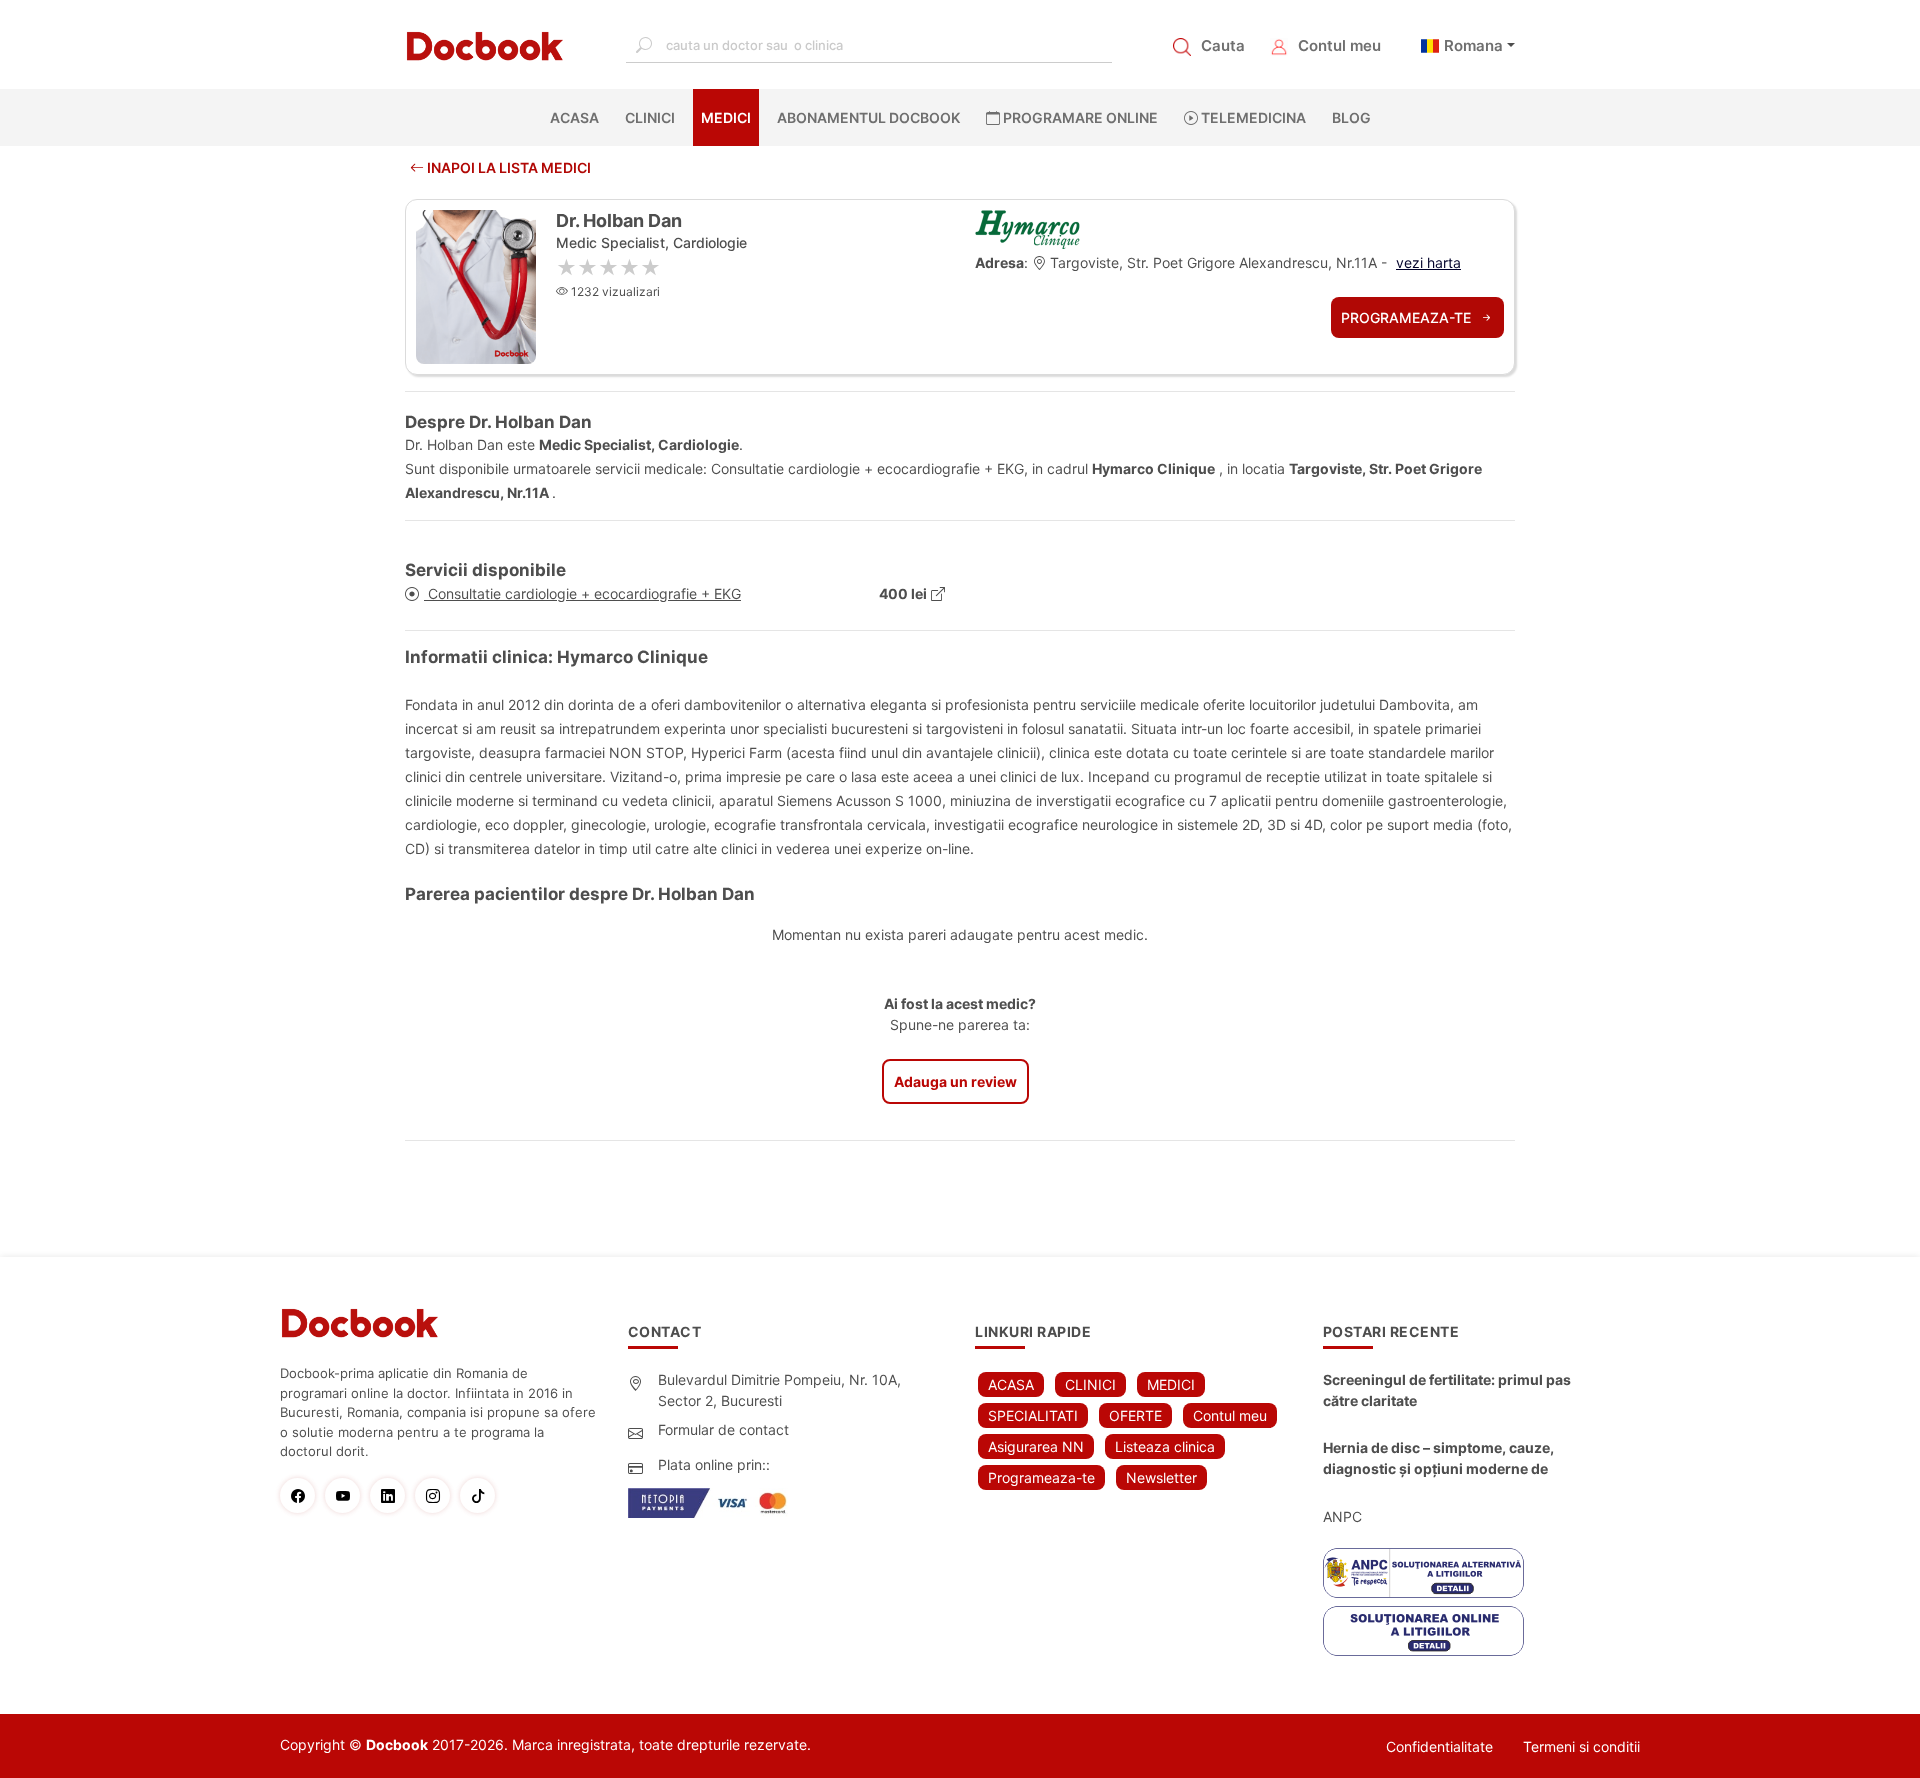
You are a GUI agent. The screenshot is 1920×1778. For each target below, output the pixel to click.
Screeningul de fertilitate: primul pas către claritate (1447, 1390)
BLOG (1351, 117)
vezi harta (1428, 262)
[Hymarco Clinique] (1027, 228)
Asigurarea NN (1036, 1446)
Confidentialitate (1439, 1746)
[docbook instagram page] (437, 1495)
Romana (1473, 45)
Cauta (1223, 45)
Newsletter (1161, 1477)
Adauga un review (955, 1081)
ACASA (578, 117)
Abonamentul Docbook (868, 117)
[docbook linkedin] (392, 1495)
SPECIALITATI (1033, 1415)
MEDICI (726, 117)
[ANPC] (1423, 1573)
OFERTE (1135, 1415)
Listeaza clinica (1165, 1446)
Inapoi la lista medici (507, 167)
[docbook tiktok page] (482, 1495)
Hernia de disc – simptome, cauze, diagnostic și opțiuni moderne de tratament (1438, 1459)
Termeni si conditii (1581, 1746)
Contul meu (1339, 45)
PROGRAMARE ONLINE (1079, 117)
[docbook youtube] (347, 1495)
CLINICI (650, 117)
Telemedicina (1252, 117)
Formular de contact (723, 1429)
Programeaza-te (1408, 317)
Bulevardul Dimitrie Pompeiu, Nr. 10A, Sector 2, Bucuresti (779, 1390)
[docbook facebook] (302, 1495)
